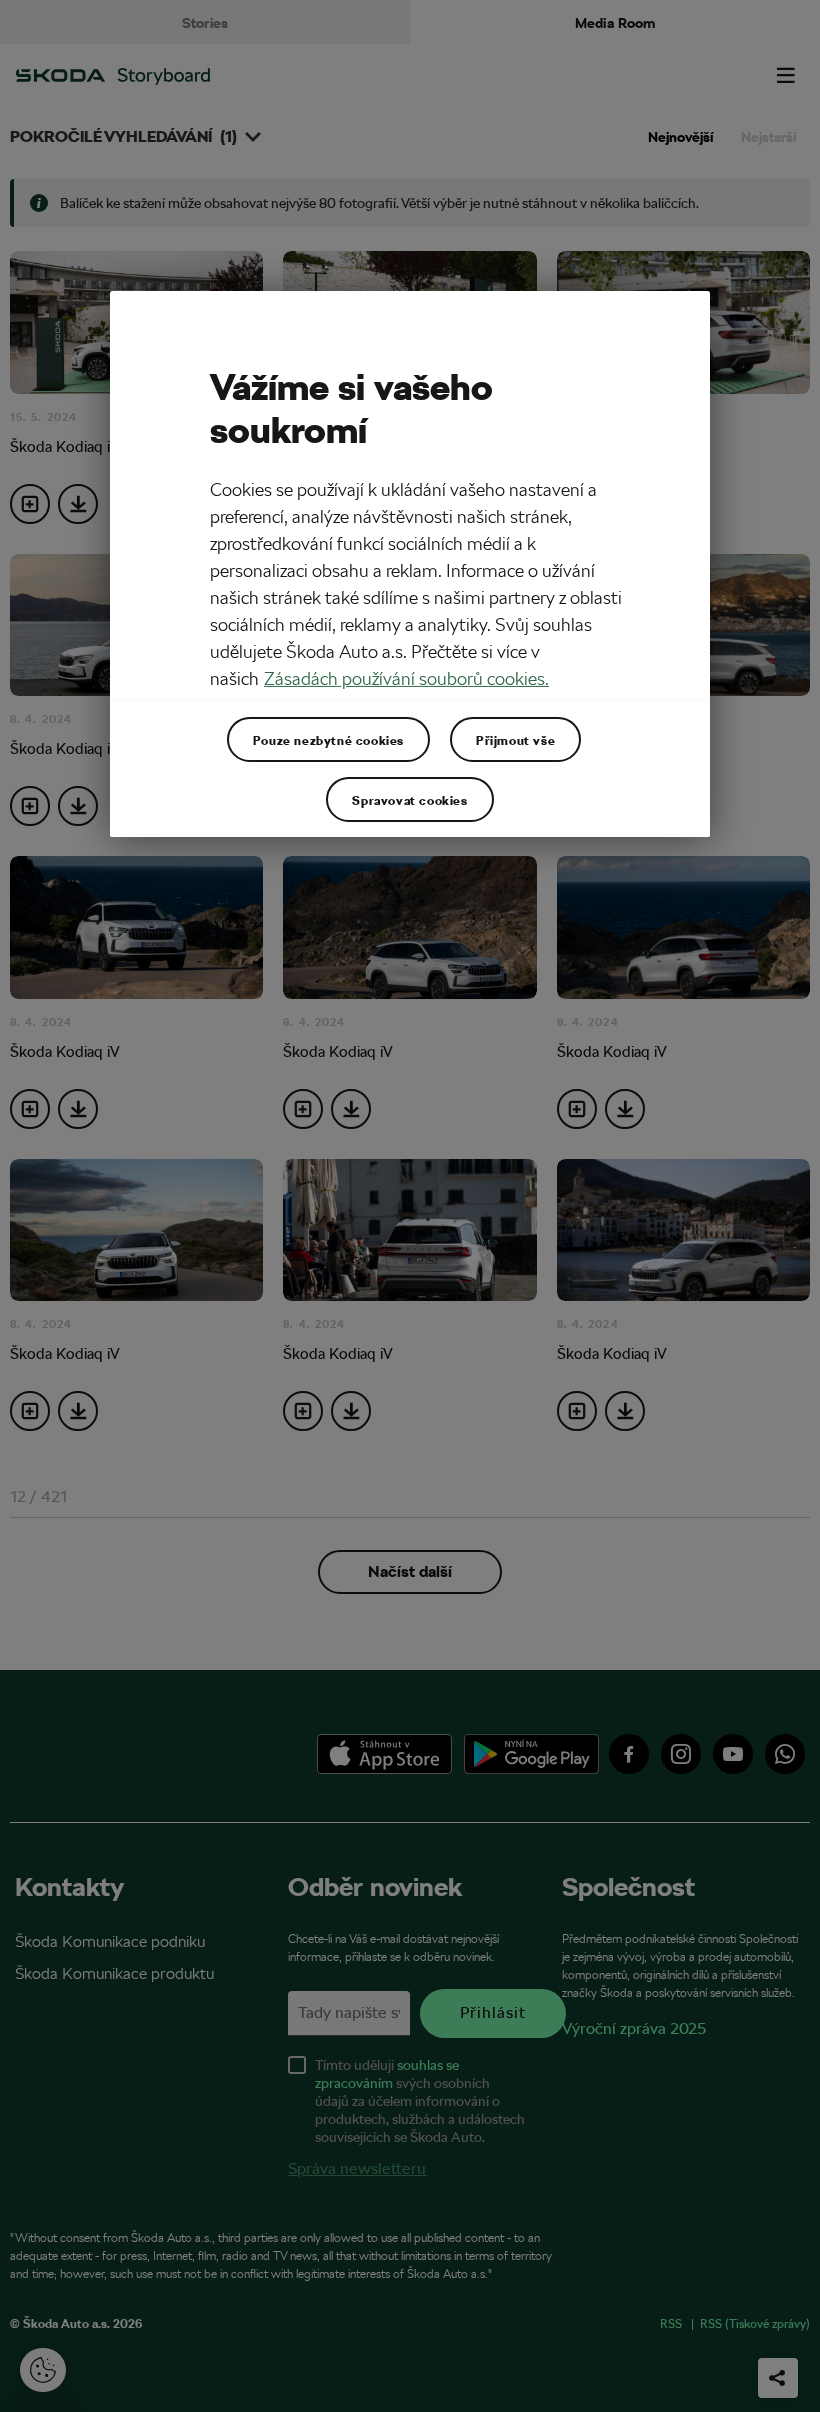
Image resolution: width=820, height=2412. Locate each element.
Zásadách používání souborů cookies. (406, 678)
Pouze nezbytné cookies (328, 739)
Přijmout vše (515, 739)
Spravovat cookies (409, 799)
